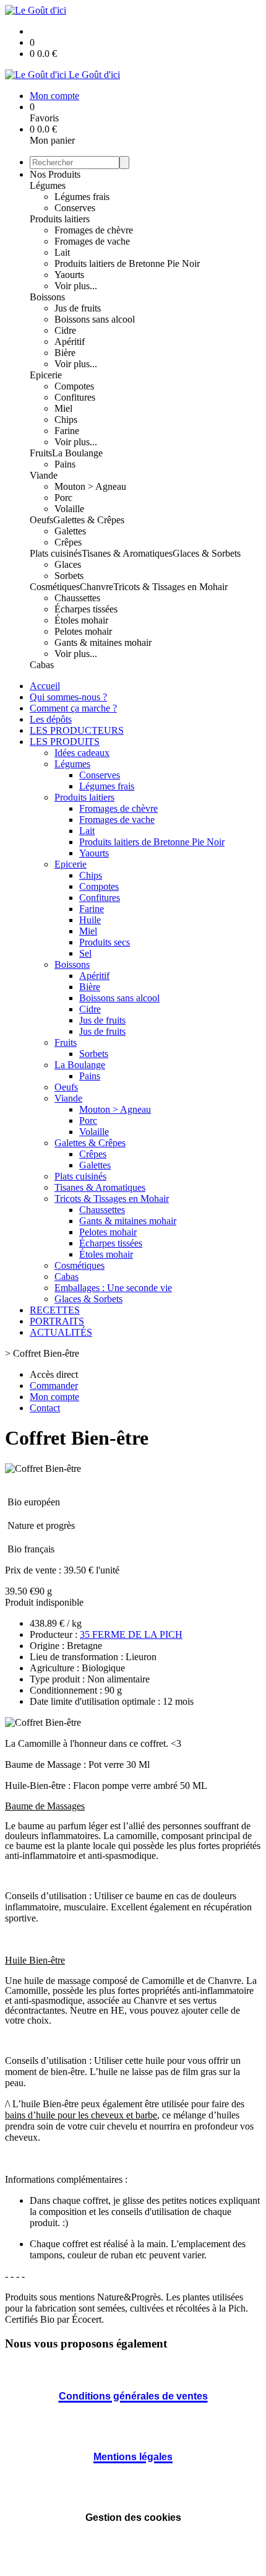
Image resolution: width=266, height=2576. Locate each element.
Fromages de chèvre (94, 230)
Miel (63, 408)
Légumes (48, 185)
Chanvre (97, 587)
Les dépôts (51, 719)
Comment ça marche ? (73, 708)
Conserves (75, 208)
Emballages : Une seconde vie (113, 1288)
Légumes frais (82, 197)
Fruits (41, 453)
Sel (85, 953)
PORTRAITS (57, 1321)
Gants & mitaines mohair (103, 642)
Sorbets (69, 576)
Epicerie (46, 375)
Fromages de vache (92, 241)
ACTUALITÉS (61, 1332)
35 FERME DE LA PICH (131, 1634)
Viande (44, 475)
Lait (62, 252)
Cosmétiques (55, 587)
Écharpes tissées (86, 609)
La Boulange (77, 453)
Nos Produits (55, 174)
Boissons (47, 297)
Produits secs (105, 942)
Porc (63, 498)
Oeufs (41, 520)
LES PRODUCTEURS (77, 730)
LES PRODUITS (65, 742)
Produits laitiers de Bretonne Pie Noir (127, 263)
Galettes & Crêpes (89, 520)
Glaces (68, 564)
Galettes (70, 531)
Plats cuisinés (56, 553)
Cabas (42, 665)
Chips (66, 420)
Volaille (69, 509)
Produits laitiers (60, 219)
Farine (67, 431)
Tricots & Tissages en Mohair (170, 587)
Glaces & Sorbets (207, 553)
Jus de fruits (78, 308)
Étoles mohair (81, 620)
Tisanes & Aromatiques (127, 553)
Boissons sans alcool (95, 319)
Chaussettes (77, 598)
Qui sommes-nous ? (68, 697)
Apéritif (70, 342)
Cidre (65, 330)
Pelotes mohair (83, 631)
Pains (65, 464)
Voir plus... (76, 286)
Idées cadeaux (82, 753)
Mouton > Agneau (90, 486)
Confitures (75, 397)
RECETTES (55, 1310)
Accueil (45, 686)
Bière (65, 353)
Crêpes (68, 542)
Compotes (74, 386)
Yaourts (69, 275)
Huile (90, 920)
